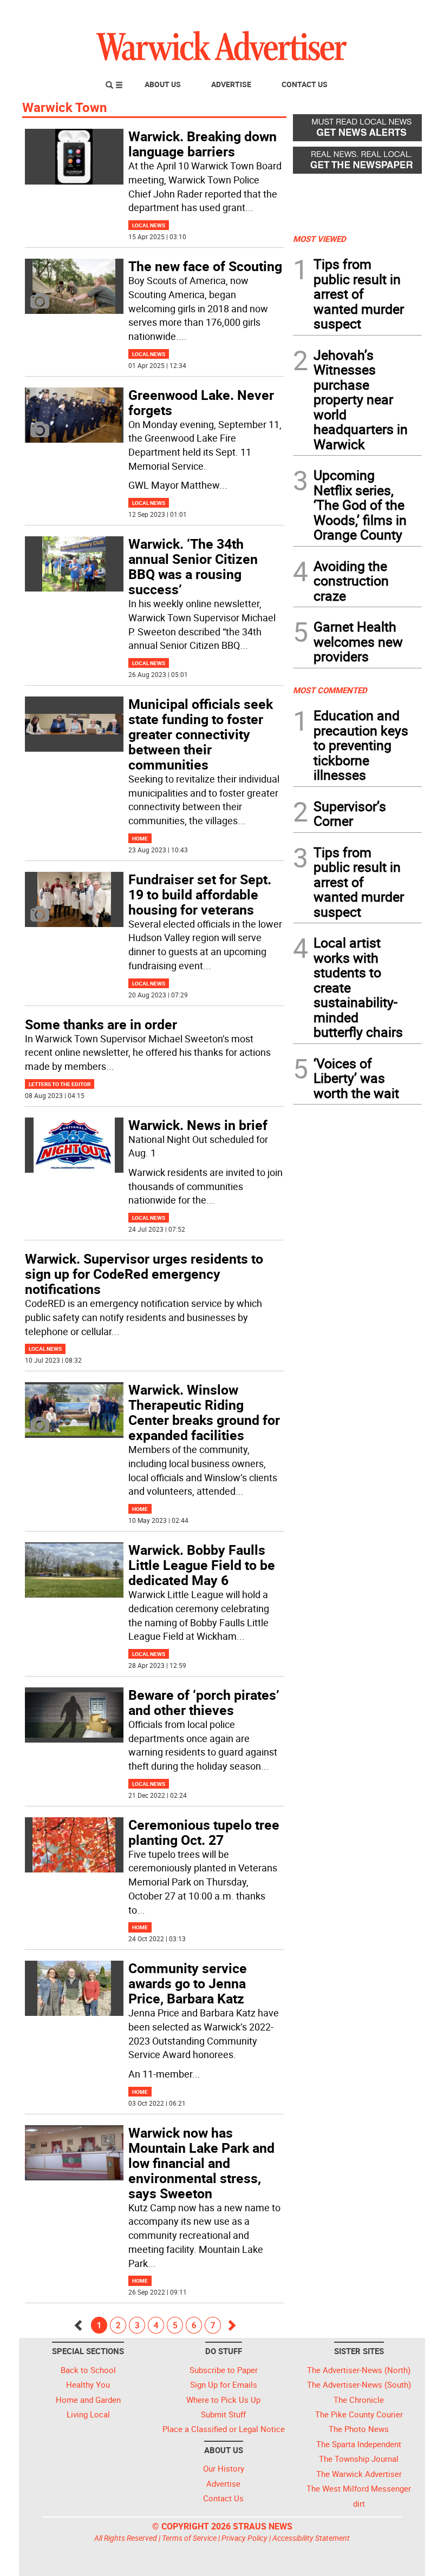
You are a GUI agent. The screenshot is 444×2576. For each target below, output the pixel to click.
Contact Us (305, 84)
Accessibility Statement (311, 2538)
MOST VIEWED (319, 239)
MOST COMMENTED (330, 690)
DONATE (396, 12)
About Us (163, 84)
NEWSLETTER (335, 12)
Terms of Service (189, 2538)
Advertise (231, 84)
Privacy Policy (244, 2538)
